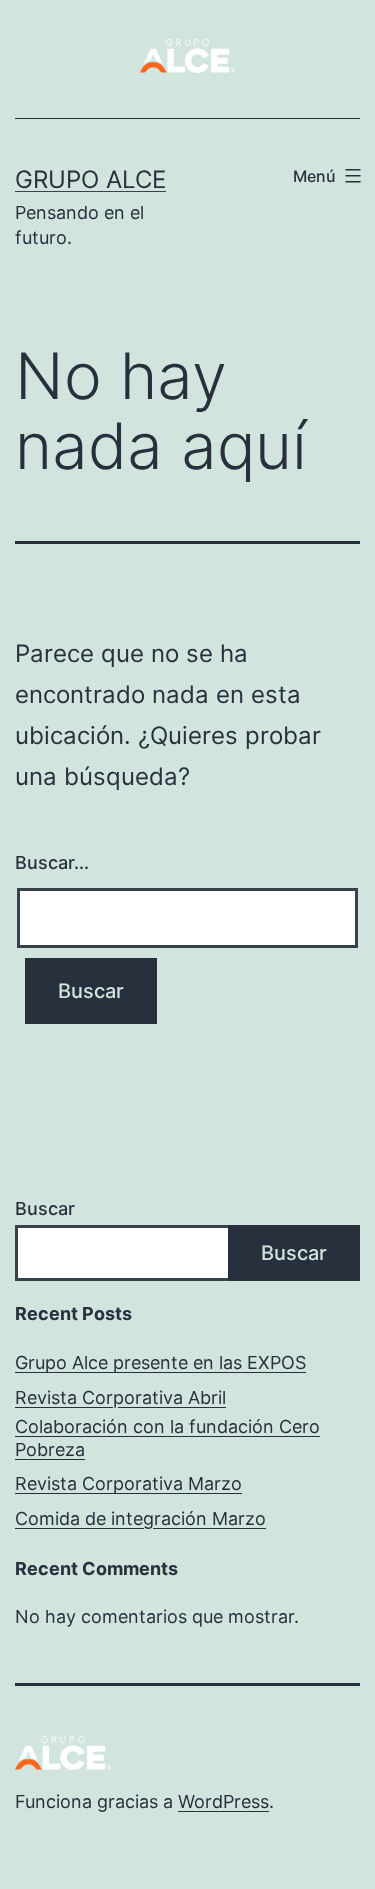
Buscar (45, 1208)
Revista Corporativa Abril (120, 1397)
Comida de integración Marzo (140, 1518)
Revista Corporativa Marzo (128, 1483)
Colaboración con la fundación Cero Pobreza (167, 1438)
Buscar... (52, 862)
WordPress (223, 1801)
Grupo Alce (90, 179)
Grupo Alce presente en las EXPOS (160, 1362)
